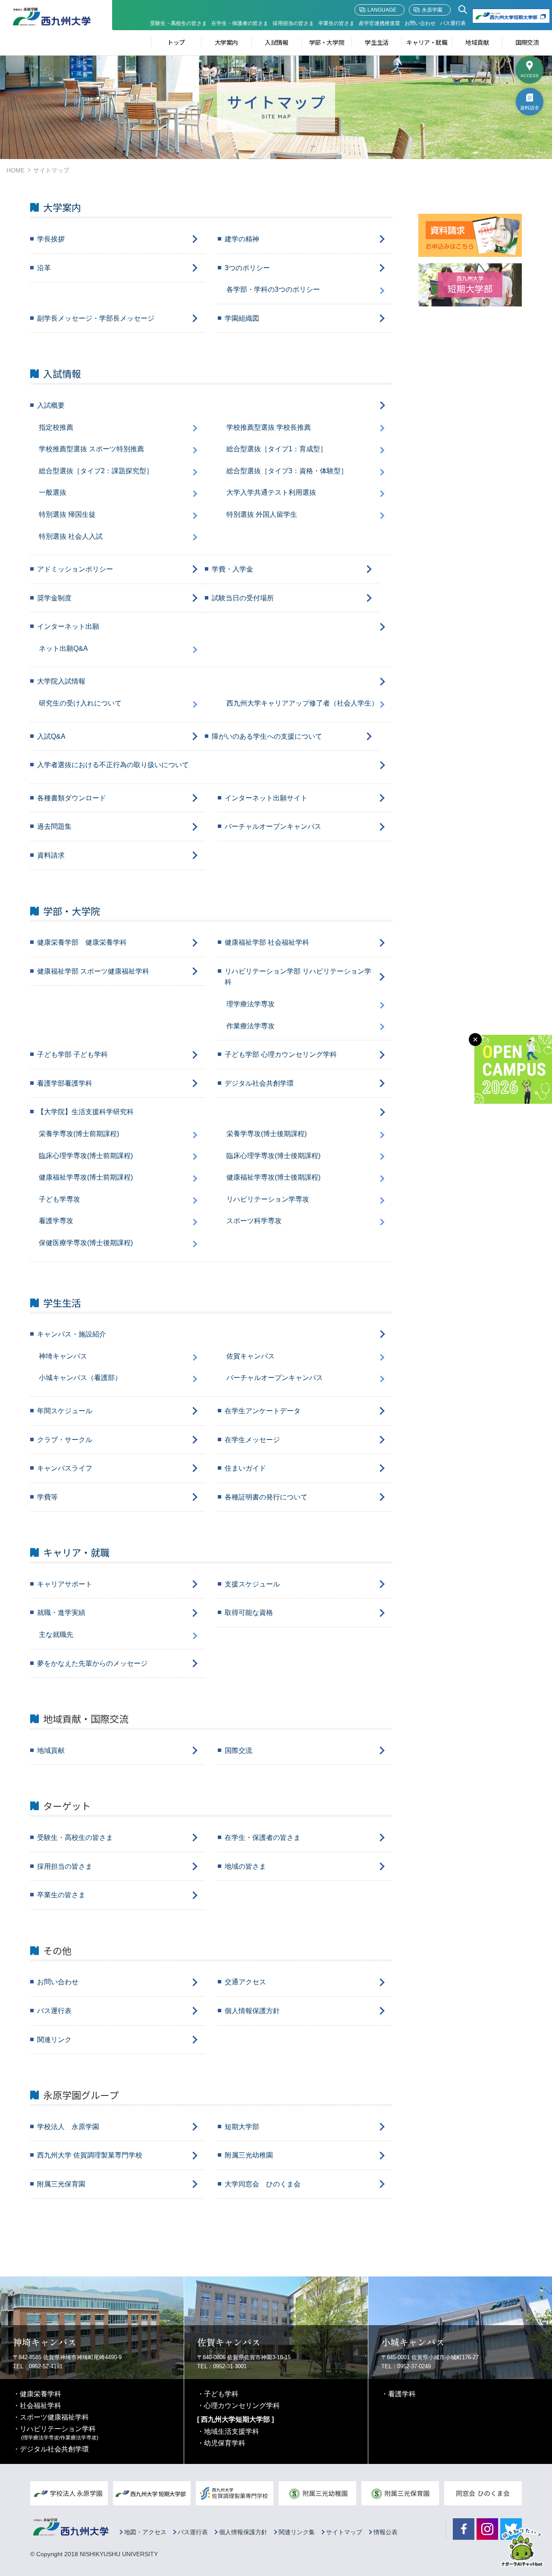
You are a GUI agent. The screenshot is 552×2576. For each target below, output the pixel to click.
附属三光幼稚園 (249, 2155)
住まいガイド (245, 1468)
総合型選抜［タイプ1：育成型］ (277, 449)
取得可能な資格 (249, 1613)
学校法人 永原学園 (68, 2127)
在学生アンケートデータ (263, 1411)
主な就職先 (56, 1635)
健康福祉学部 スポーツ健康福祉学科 (93, 971)
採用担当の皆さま (293, 23)
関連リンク (54, 2040)
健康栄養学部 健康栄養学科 (82, 942)
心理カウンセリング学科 (242, 2406)
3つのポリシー (247, 268)
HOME (16, 170)
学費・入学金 (232, 569)
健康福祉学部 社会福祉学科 (267, 942)
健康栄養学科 (41, 2394)
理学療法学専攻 (251, 1004)
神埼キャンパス (63, 1356)
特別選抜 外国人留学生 (262, 514)
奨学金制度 (54, 598)
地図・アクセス (145, 2532)
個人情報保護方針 (252, 2011)
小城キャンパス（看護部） (80, 1378)
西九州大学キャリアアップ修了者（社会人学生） (302, 703)
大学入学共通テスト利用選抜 (271, 492)
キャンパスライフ (65, 1468)
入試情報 (276, 42)
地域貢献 (477, 42)
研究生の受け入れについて (80, 703)
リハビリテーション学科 (59, 2433)
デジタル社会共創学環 (259, 1083)
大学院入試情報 (61, 681)
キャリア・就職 (427, 42)
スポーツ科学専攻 (254, 1221)
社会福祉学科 (41, 2406)
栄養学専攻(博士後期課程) (267, 1134)
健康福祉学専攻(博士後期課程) (273, 1177)
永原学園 (432, 10)
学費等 (47, 1497)
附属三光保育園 (61, 2184)
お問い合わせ (420, 23)
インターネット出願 (68, 626)
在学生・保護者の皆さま (240, 23)
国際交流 (527, 42)
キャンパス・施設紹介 (72, 1334)
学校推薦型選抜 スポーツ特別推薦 (91, 449)
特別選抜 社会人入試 (71, 536)
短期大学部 (242, 2127)
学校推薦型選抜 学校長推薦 (269, 427)
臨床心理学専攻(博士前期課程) (86, 1156)
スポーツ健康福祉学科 (54, 2417)
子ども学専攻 (60, 1199)
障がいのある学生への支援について (267, 736)
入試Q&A (51, 736)
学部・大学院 (327, 42)
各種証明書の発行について (266, 1497)
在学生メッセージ (252, 1440)
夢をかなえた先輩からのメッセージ (92, 1663)
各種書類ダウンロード (72, 798)
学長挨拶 (51, 239)
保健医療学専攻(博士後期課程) (86, 1243)
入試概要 (51, 405)
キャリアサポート (65, 1584)
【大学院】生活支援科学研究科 (85, 1112)
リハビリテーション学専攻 (268, 1199)
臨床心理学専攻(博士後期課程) (273, 1156)
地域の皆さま (245, 1866)
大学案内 (226, 42)
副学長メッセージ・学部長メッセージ (96, 318)
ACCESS (530, 76)
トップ (176, 42)
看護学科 (402, 2394)
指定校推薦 (56, 427)
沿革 (44, 268)
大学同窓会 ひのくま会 (263, 2184)
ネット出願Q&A (63, 648)
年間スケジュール (65, 1411)
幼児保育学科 (225, 2443)
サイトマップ (344, 2532)
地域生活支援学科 (232, 2431)
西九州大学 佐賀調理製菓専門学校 (90, 2155)
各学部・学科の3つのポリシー (273, 289)
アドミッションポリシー (75, 569)
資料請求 (530, 108)
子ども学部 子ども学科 (72, 1054)
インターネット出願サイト (266, 798)
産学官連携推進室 (379, 23)
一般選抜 (53, 492)
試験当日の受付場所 (243, 598)
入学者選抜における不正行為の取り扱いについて (113, 765)
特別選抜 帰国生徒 (67, 514)
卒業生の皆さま (336, 23)
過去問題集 (54, 826)
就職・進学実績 (61, 1613)
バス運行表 (453, 23)
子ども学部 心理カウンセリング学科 (281, 1054)
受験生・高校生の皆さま (179, 23)
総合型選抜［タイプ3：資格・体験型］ (287, 471)
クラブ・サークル (65, 1440)
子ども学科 (221, 2394)
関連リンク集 (297, 2532)
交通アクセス (245, 1982)
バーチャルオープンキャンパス (273, 826)
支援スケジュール (252, 1584)
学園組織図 (242, 318)
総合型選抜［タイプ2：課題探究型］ (96, 471)
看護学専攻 (56, 1221)
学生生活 (376, 42)
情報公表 (386, 2532)
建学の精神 (242, 239)
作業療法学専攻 (251, 1026)
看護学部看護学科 (65, 1083)
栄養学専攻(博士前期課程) (79, 1134)
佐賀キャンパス (251, 1356)
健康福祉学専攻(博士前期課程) (86, 1177)
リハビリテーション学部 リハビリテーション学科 (298, 977)
